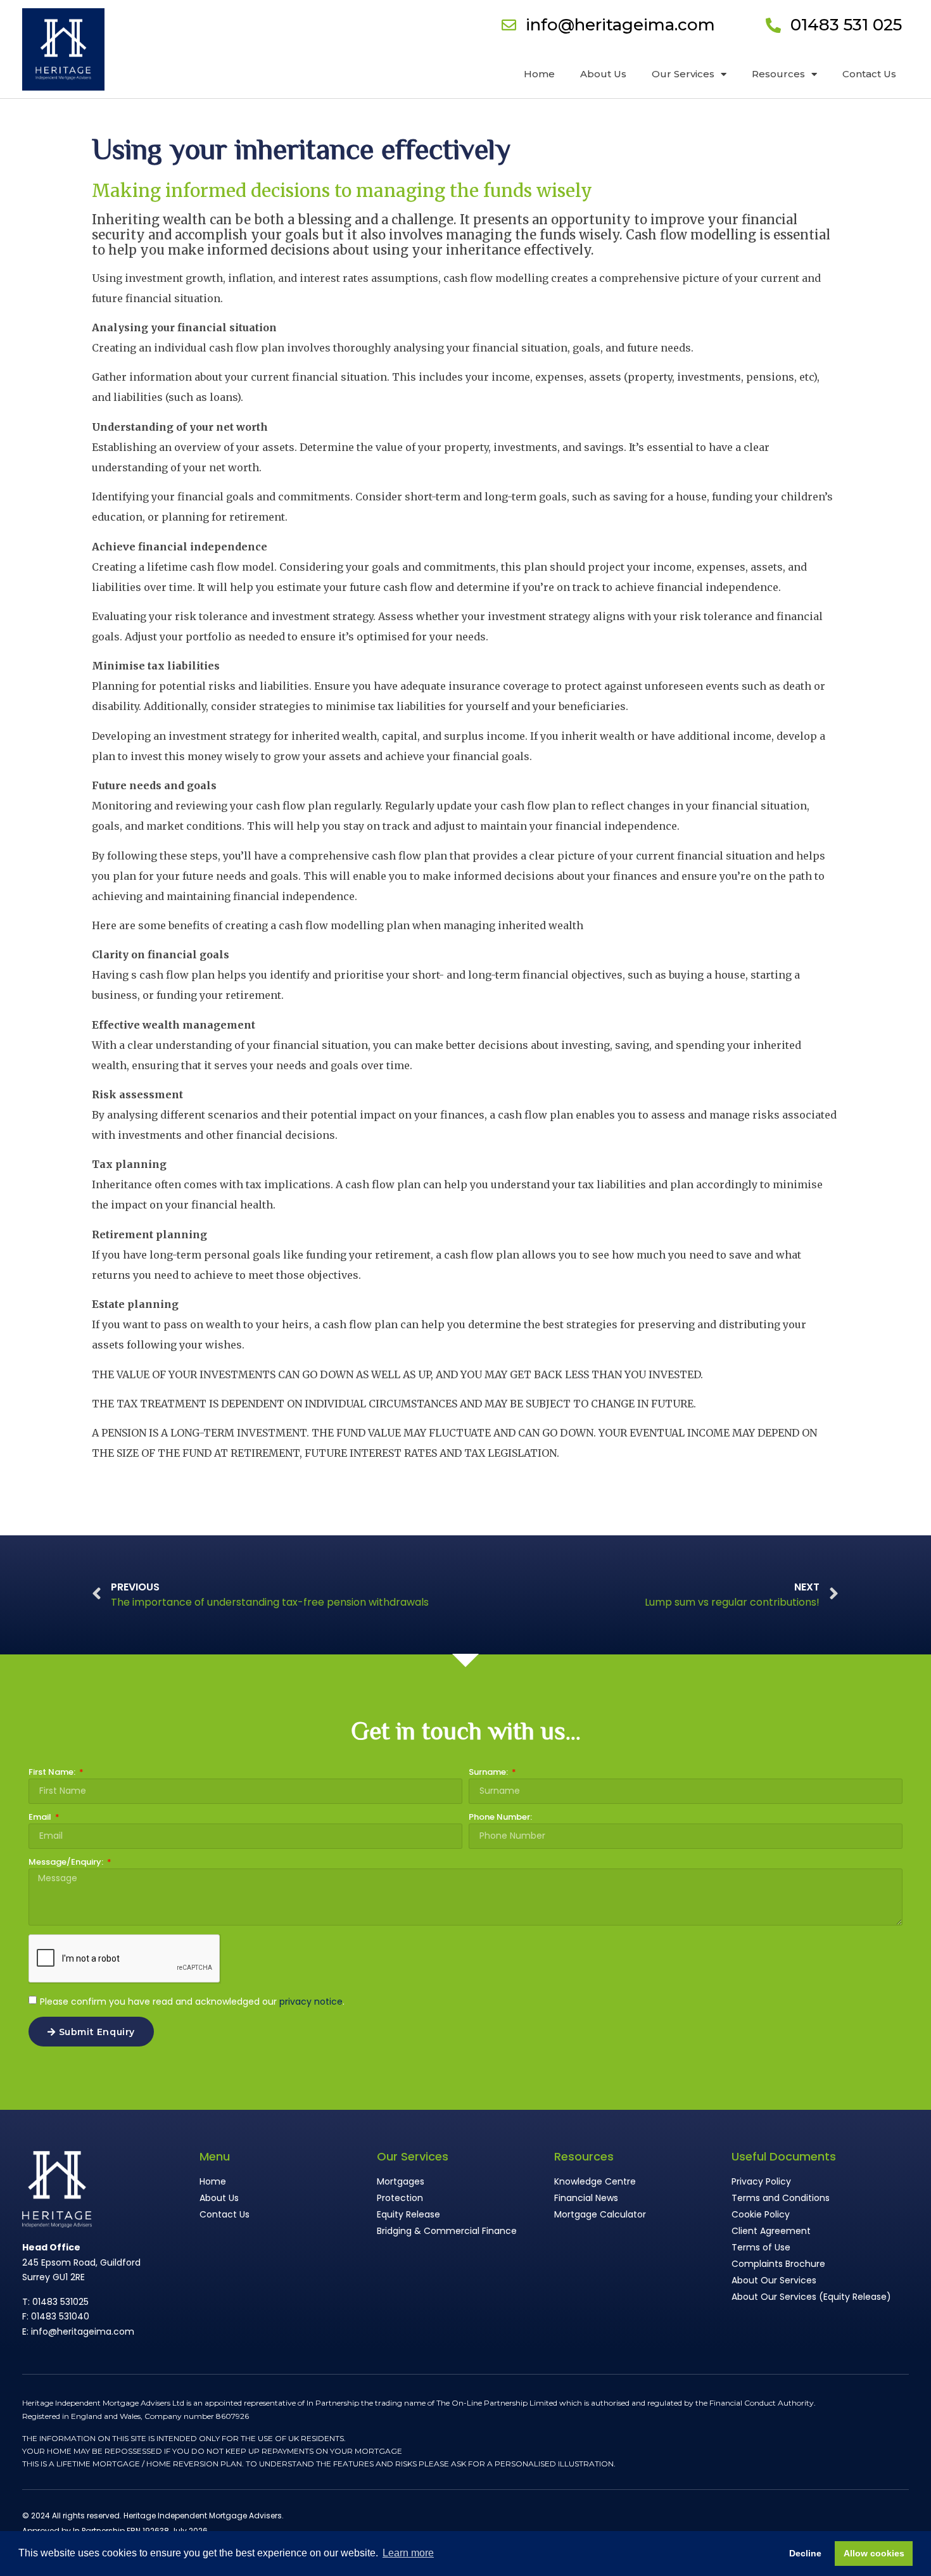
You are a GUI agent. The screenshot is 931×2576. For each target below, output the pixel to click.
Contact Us (869, 74)
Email (41, 1818)
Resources (778, 74)
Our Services (683, 74)
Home (539, 74)
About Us (603, 74)
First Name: (53, 1773)
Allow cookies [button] (874, 2553)
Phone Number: (500, 1818)
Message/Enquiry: (67, 1863)
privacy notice (311, 2002)
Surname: (489, 1773)
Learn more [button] (408, 2553)
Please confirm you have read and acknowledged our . (192, 2002)
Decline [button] (805, 2553)
